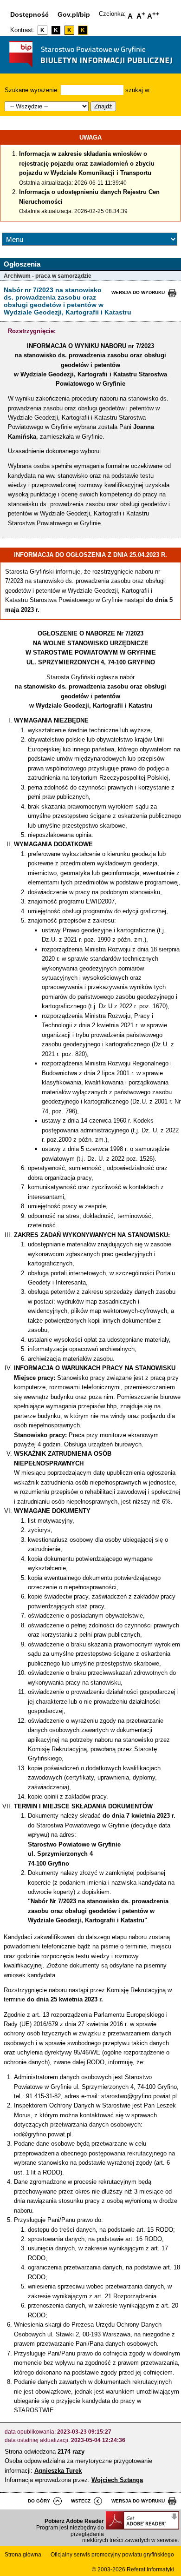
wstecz (81, 2501)
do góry (39, 2501)
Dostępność (29, 14)
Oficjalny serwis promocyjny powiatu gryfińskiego (112, 2555)
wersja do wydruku (138, 292)
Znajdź (103, 106)
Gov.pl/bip (74, 14)
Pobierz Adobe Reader (74, 2521)
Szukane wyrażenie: (32, 90)
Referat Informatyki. (151, 2569)
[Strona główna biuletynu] (90, 70)
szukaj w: (138, 90)
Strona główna (23, 2555)
